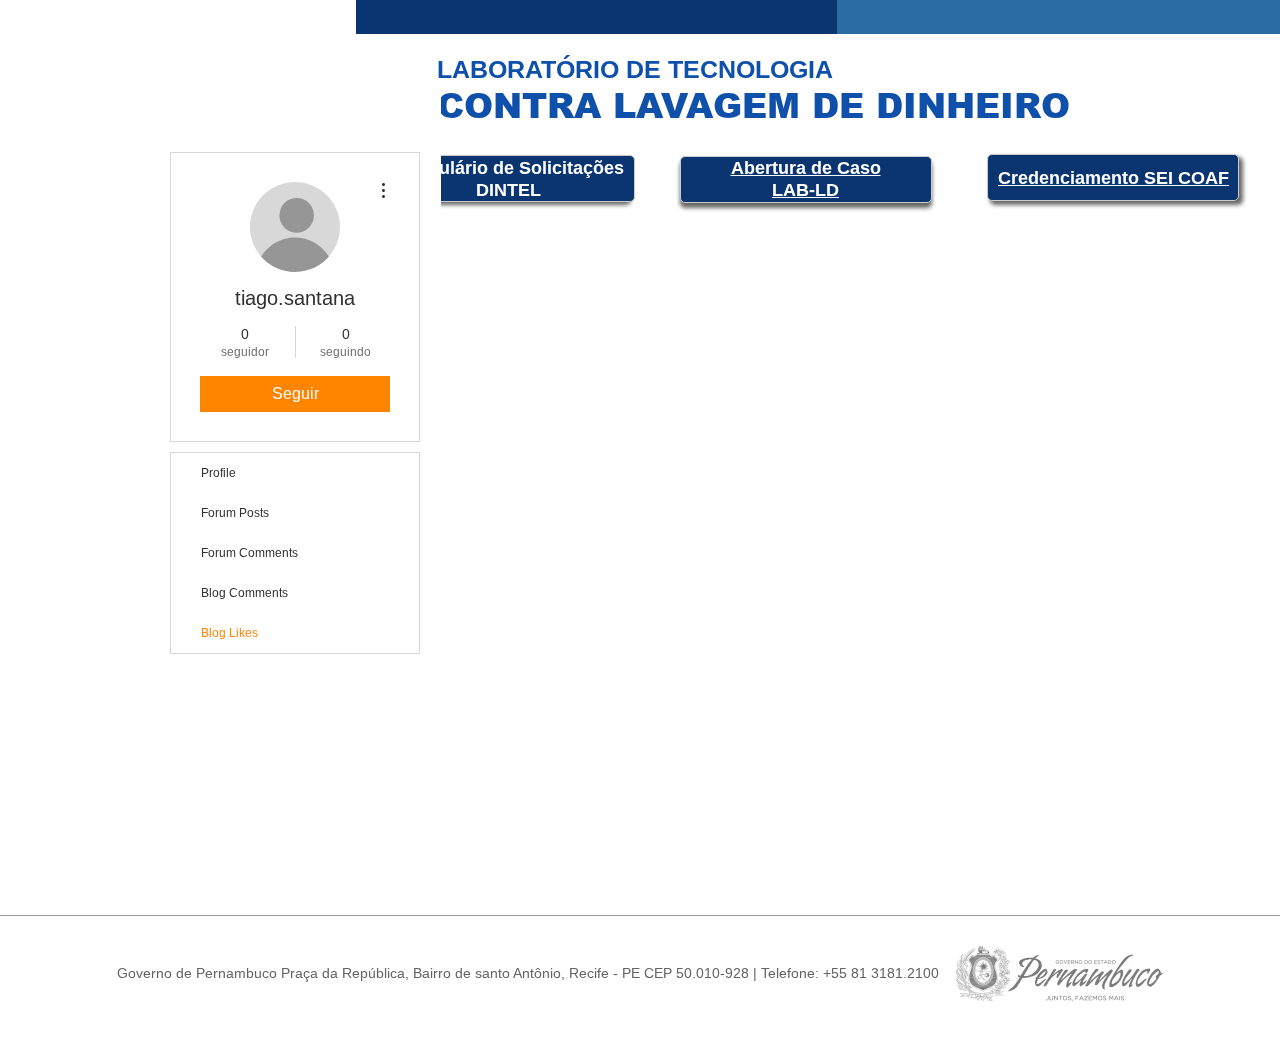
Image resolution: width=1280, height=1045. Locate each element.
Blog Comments (244, 593)
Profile (218, 473)
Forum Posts (235, 513)
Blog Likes (229, 633)
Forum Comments (249, 553)
